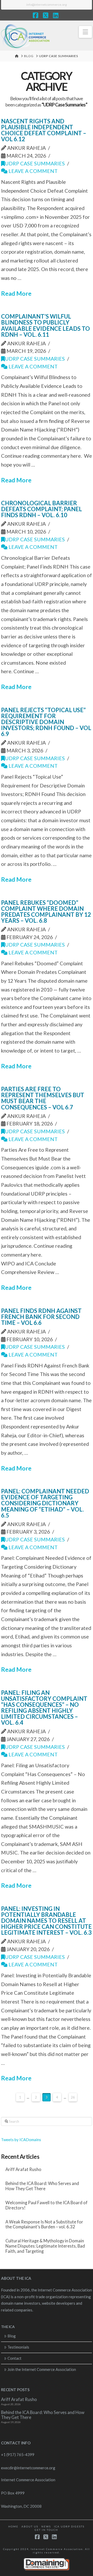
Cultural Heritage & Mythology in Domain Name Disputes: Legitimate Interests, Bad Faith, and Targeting (45, 2246)
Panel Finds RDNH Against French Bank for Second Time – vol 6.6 (41, 1317)
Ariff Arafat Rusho (23, 2170)
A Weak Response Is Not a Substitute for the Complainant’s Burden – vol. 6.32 (44, 2225)
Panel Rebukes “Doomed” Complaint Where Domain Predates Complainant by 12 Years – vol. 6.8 (46, 912)
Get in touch (46, 2530)
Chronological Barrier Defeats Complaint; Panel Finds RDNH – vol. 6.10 (41, 509)
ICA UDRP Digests (69, 2526)
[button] (85, 32)
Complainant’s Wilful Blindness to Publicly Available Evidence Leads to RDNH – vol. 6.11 (45, 325)
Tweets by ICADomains (21, 2140)
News (46, 2526)
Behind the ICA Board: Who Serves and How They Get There (42, 2186)
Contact (14, 2358)
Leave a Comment (33, 171)
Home (13, 2526)
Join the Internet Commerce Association (42, 2369)
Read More (16, 293)
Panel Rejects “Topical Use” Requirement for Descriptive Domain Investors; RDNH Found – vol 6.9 (46, 722)
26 (73, 2097)
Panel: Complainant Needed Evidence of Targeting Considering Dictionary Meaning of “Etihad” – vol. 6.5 (45, 1503)
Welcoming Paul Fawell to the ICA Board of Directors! (47, 2205)
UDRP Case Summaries (35, 163)
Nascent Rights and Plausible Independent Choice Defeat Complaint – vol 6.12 (44, 130)
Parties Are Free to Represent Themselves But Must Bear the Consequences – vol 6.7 (43, 1098)
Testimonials (18, 2347)
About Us (30, 2526)
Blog (12, 2336)
